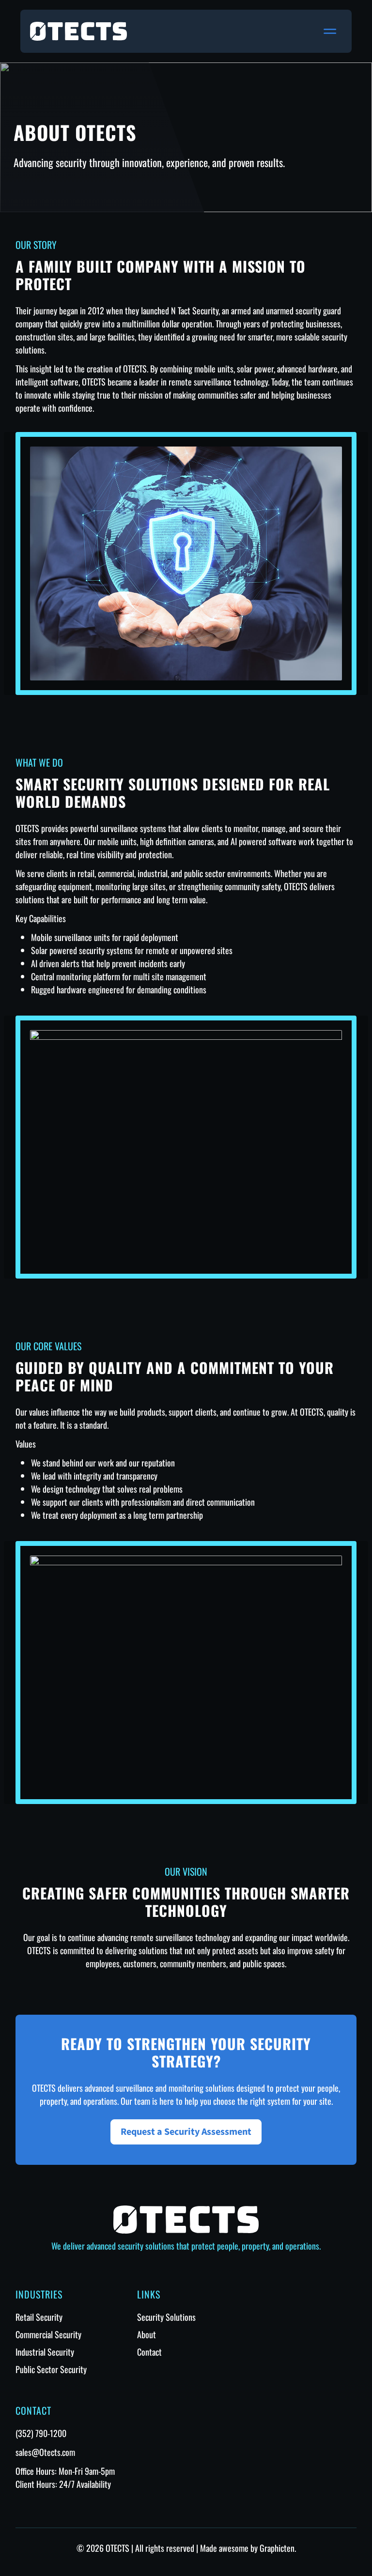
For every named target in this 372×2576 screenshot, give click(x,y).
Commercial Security (48, 2334)
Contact (149, 2352)
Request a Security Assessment (186, 2132)
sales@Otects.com (45, 2452)
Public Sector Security (51, 2369)
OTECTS (117, 2548)
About (147, 2334)
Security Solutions (166, 2317)
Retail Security (39, 2317)
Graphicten (277, 2548)
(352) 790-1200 (41, 2433)
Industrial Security (45, 2352)
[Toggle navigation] (330, 31)
